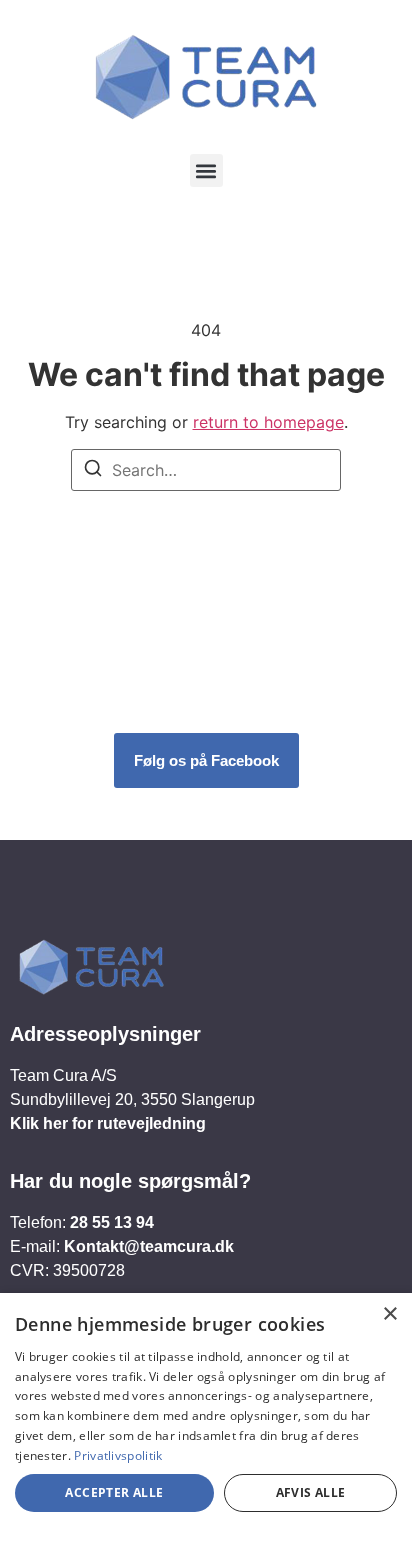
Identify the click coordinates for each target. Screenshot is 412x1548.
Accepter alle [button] (114, 1492)
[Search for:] (206, 470)
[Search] (93, 471)
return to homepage (268, 422)
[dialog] (206, 1420)
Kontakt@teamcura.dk (149, 1246)
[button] (206, 170)
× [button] (389, 1314)
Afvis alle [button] (311, 1492)
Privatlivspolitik (118, 1455)
